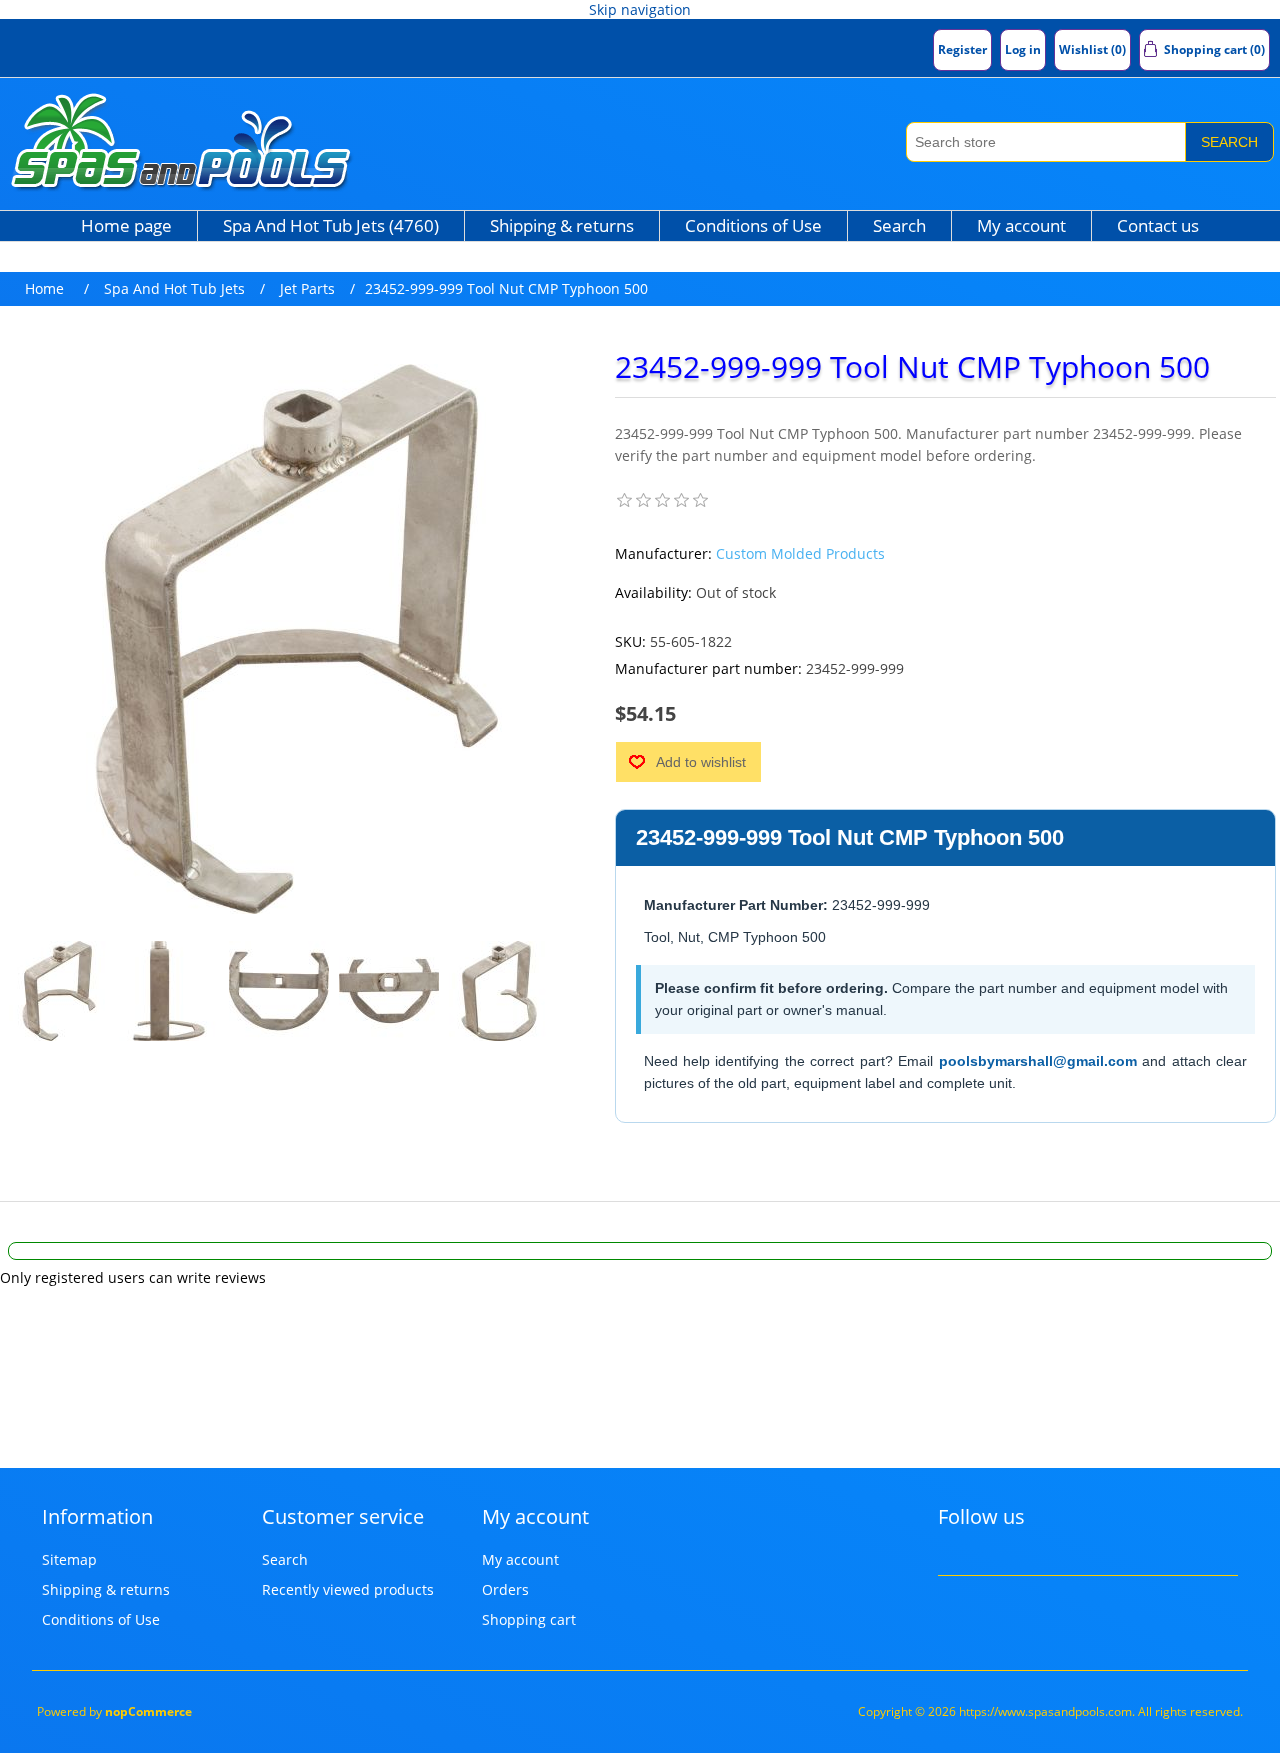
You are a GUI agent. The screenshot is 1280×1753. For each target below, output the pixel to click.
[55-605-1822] (59, 991)
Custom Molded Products (800, 553)
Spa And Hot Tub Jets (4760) (331, 225)
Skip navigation (640, 9)
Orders (505, 1589)
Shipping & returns (562, 225)
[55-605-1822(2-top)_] (389, 991)
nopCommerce (148, 1711)
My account (1021, 225)
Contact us (1158, 225)
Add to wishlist (701, 762)
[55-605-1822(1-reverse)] (499, 991)
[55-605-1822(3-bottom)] (279, 991)
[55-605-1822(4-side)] (169, 991)
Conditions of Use (753, 225)
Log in (1023, 49)
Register (962, 49)
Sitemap (69, 1559)
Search (1229, 142)
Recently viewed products (348, 1589)
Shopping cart (529, 1619)
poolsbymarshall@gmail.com (1038, 1061)
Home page (126, 225)
